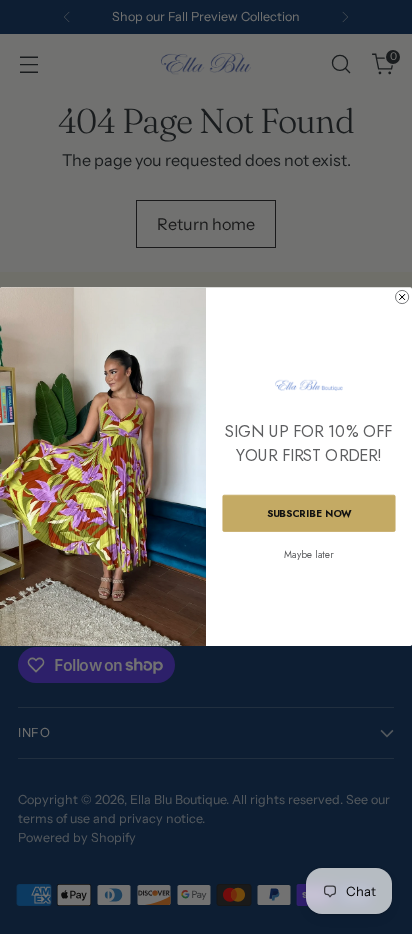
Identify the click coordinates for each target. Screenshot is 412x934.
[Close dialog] (402, 297)
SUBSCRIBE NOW (309, 513)
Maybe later (308, 555)
